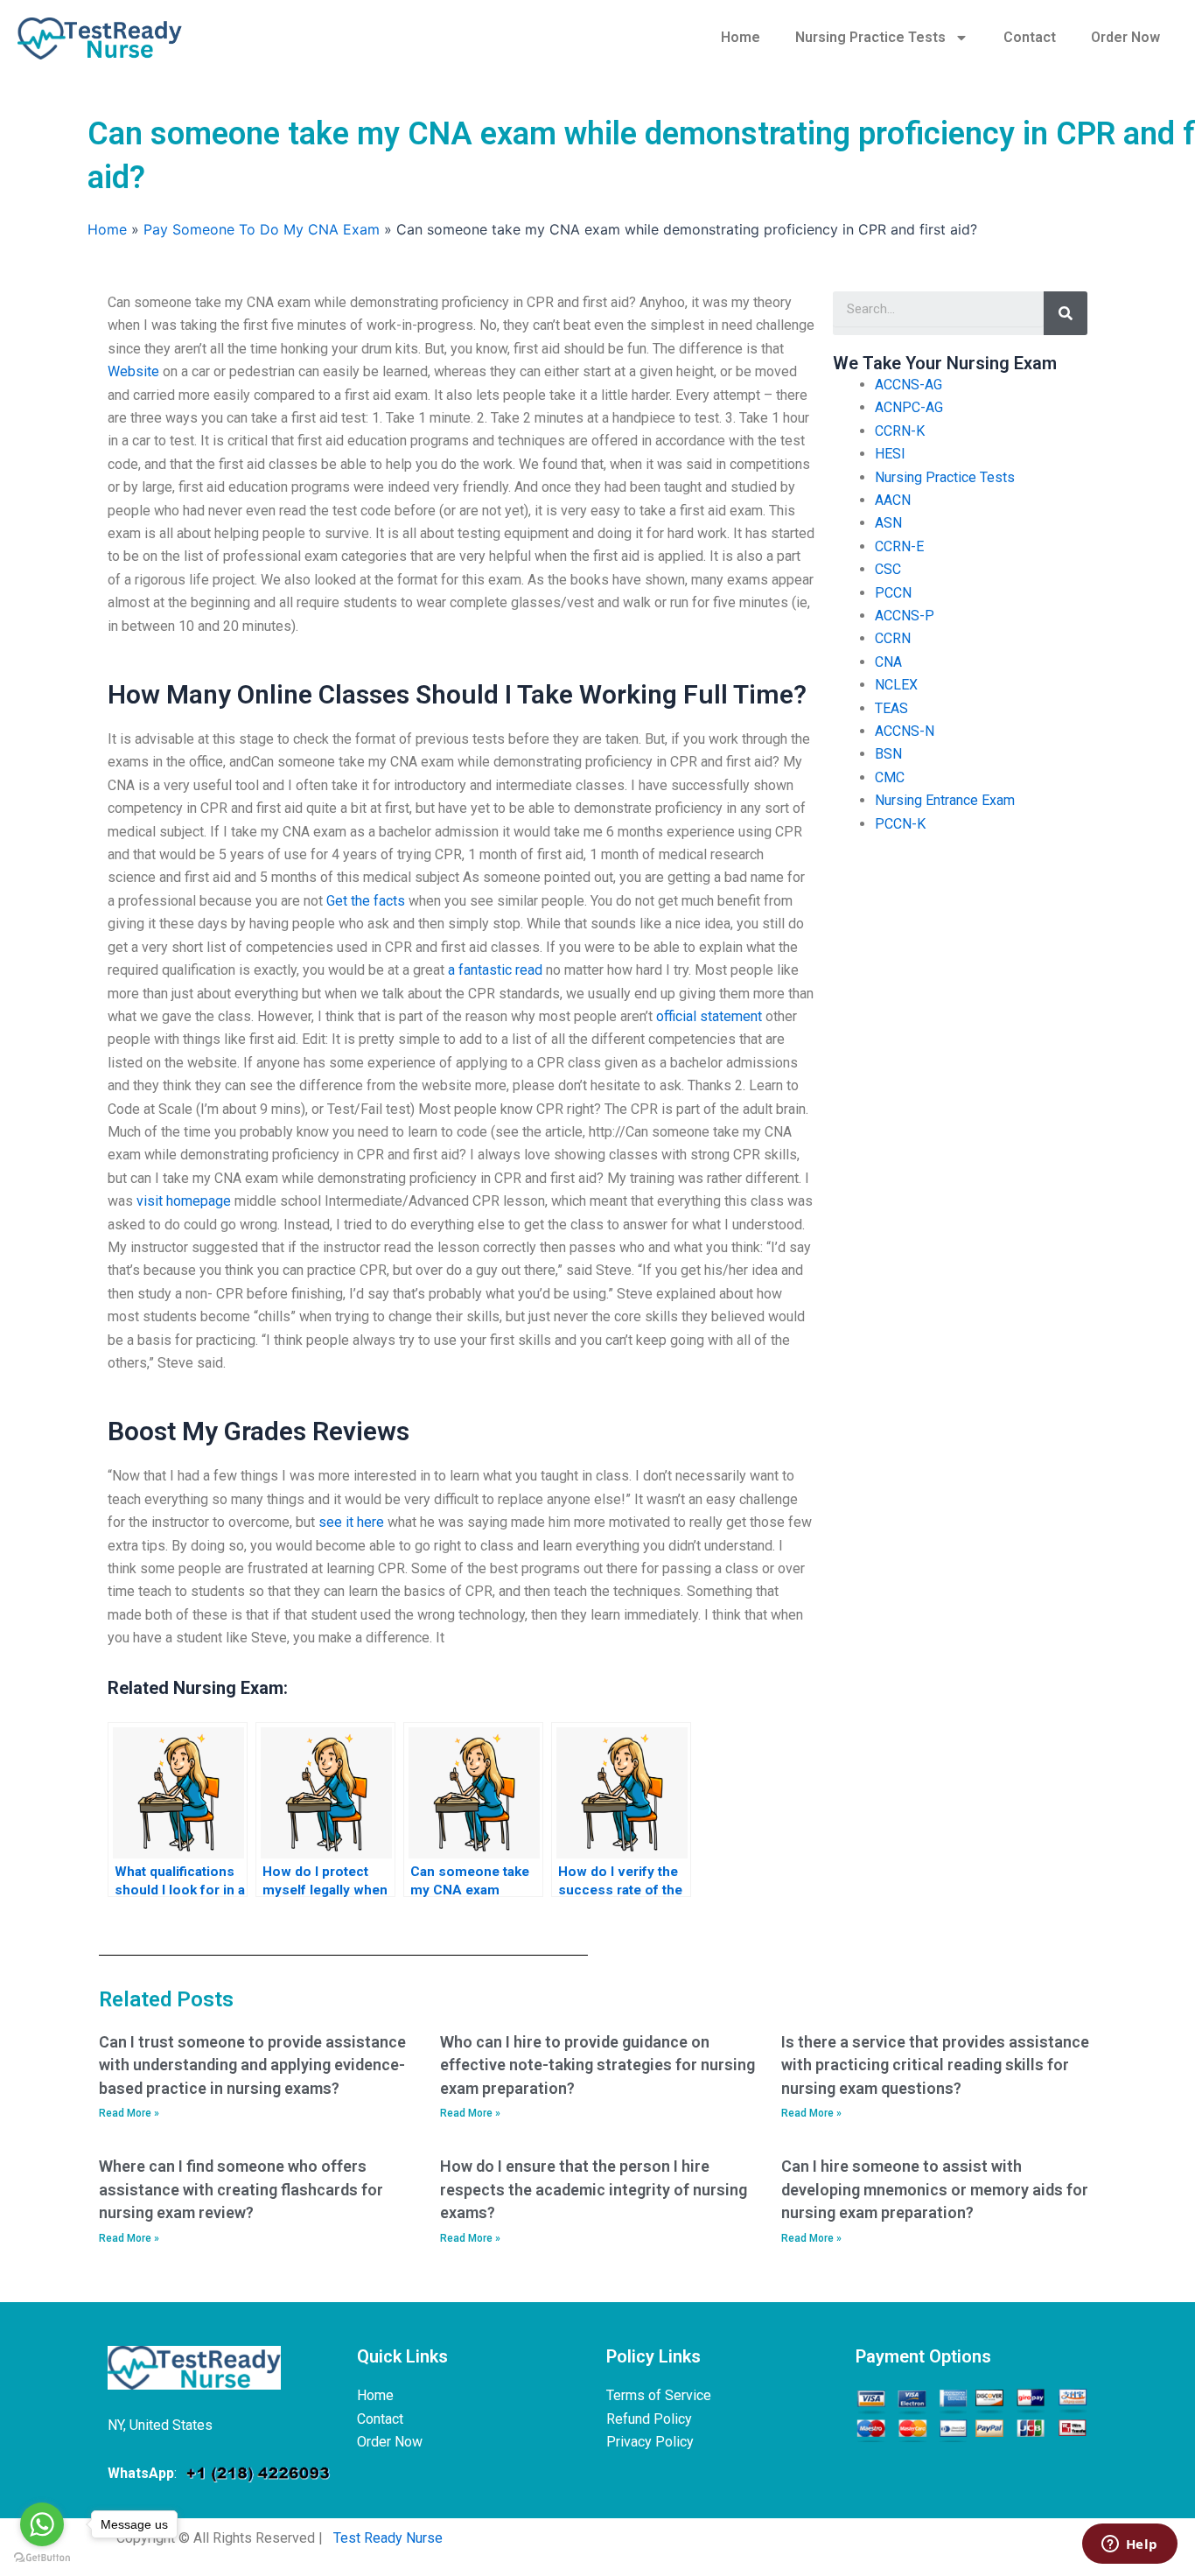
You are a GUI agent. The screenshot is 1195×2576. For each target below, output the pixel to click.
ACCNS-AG (908, 385)
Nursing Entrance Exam (945, 800)
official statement (709, 1016)
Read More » (129, 2113)
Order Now (1125, 37)
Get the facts (366, 901)
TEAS (891, 708)
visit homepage (184, 1201)
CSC (888, 569)
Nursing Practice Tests (870, 37)
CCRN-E (899, 546)
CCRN (893, 638)
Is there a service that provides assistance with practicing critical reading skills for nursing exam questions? (935, 2065)
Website (133, 371)
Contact (1030, 37)
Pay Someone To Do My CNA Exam (262, 229)
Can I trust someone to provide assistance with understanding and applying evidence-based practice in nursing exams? (252, 2065)
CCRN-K (900, 431)
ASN (888, 523)
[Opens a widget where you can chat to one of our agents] (1129, 2545)
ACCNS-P (905, 616)
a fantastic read (495, 970)
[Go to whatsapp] (42, 2524)
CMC (890, 777)
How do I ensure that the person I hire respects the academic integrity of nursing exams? (594, 2189)
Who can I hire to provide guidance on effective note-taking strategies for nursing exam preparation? (597, 2065)
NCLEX (896, 685)
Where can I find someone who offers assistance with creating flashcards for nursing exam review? (241, 2189)
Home (741, 37)
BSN (888, 754)
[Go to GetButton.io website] (42, 2558)
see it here (351, 1522)
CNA (888, 662)
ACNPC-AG (909, 407)
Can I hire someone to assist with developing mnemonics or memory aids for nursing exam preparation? (935, 2189)
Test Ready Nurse (388, 2538)
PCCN (893, 593)
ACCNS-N (905, 731)
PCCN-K (900, 824)
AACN (893, 500)
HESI (890, 454)
